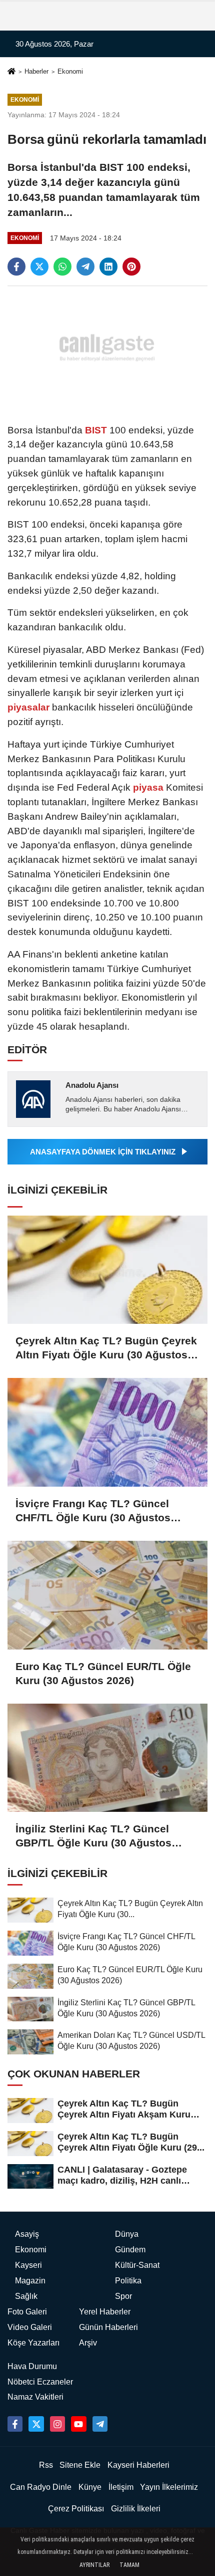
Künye (90, 2487)
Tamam (129, 2565)
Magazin (30, 2281)
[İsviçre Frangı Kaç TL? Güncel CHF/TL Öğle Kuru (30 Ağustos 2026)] (107, 1432)
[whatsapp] (62, 267)
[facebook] (16, 267)
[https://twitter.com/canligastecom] (36, 2424)
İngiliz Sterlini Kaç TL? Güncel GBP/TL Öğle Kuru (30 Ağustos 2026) (93, 1836)
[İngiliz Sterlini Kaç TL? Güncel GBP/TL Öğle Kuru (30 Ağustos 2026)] (107, 1758)
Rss (46, 2465)
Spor (123, 2296)
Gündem (130, 2250)
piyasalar (30, 707)
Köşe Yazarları (33, 2343)
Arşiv (88, 2343)
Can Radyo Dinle (41, 2487)
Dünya (127, 2234)
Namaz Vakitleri (35, 2397)
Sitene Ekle (80, 2465)
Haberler (36, 71)
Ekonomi (70, 71)
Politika (128, 2281)
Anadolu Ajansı (92, 1085)
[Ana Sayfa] (11, 72)
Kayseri (28, 2265)
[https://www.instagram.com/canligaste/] (57, 2424)
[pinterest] (131, 267)
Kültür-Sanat (137, 2265)
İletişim (121, 2487)
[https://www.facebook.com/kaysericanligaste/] (15, 2424)
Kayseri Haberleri (138, 2465)
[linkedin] (108, 267)
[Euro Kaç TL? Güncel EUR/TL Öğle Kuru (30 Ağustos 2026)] (107, 1595)
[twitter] (39, 267)
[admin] (100, 2424)
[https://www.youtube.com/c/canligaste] (78, 2424)
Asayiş (27, 2234)
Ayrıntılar (94, 2565)
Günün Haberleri (108, 2327)
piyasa (148, 787)
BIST (96, 430)
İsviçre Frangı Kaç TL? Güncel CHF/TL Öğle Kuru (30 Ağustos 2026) (93, 1511)
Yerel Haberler (105, 2312)
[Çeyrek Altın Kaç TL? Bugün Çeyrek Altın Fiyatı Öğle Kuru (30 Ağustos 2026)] (107, 1270)
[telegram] (85, 267)
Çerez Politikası (76, 2509)
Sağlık (26, 2296)
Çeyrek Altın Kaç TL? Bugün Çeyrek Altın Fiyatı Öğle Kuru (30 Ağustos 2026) (106, 1348)
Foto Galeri (27, 2312)
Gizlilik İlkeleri (136, 2509)
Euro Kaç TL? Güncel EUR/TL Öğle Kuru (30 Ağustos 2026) (103, 1673)
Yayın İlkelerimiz (169, 2487)
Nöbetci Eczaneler (40, 2382)
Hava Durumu (32, 2366)
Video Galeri (30, 2327)
